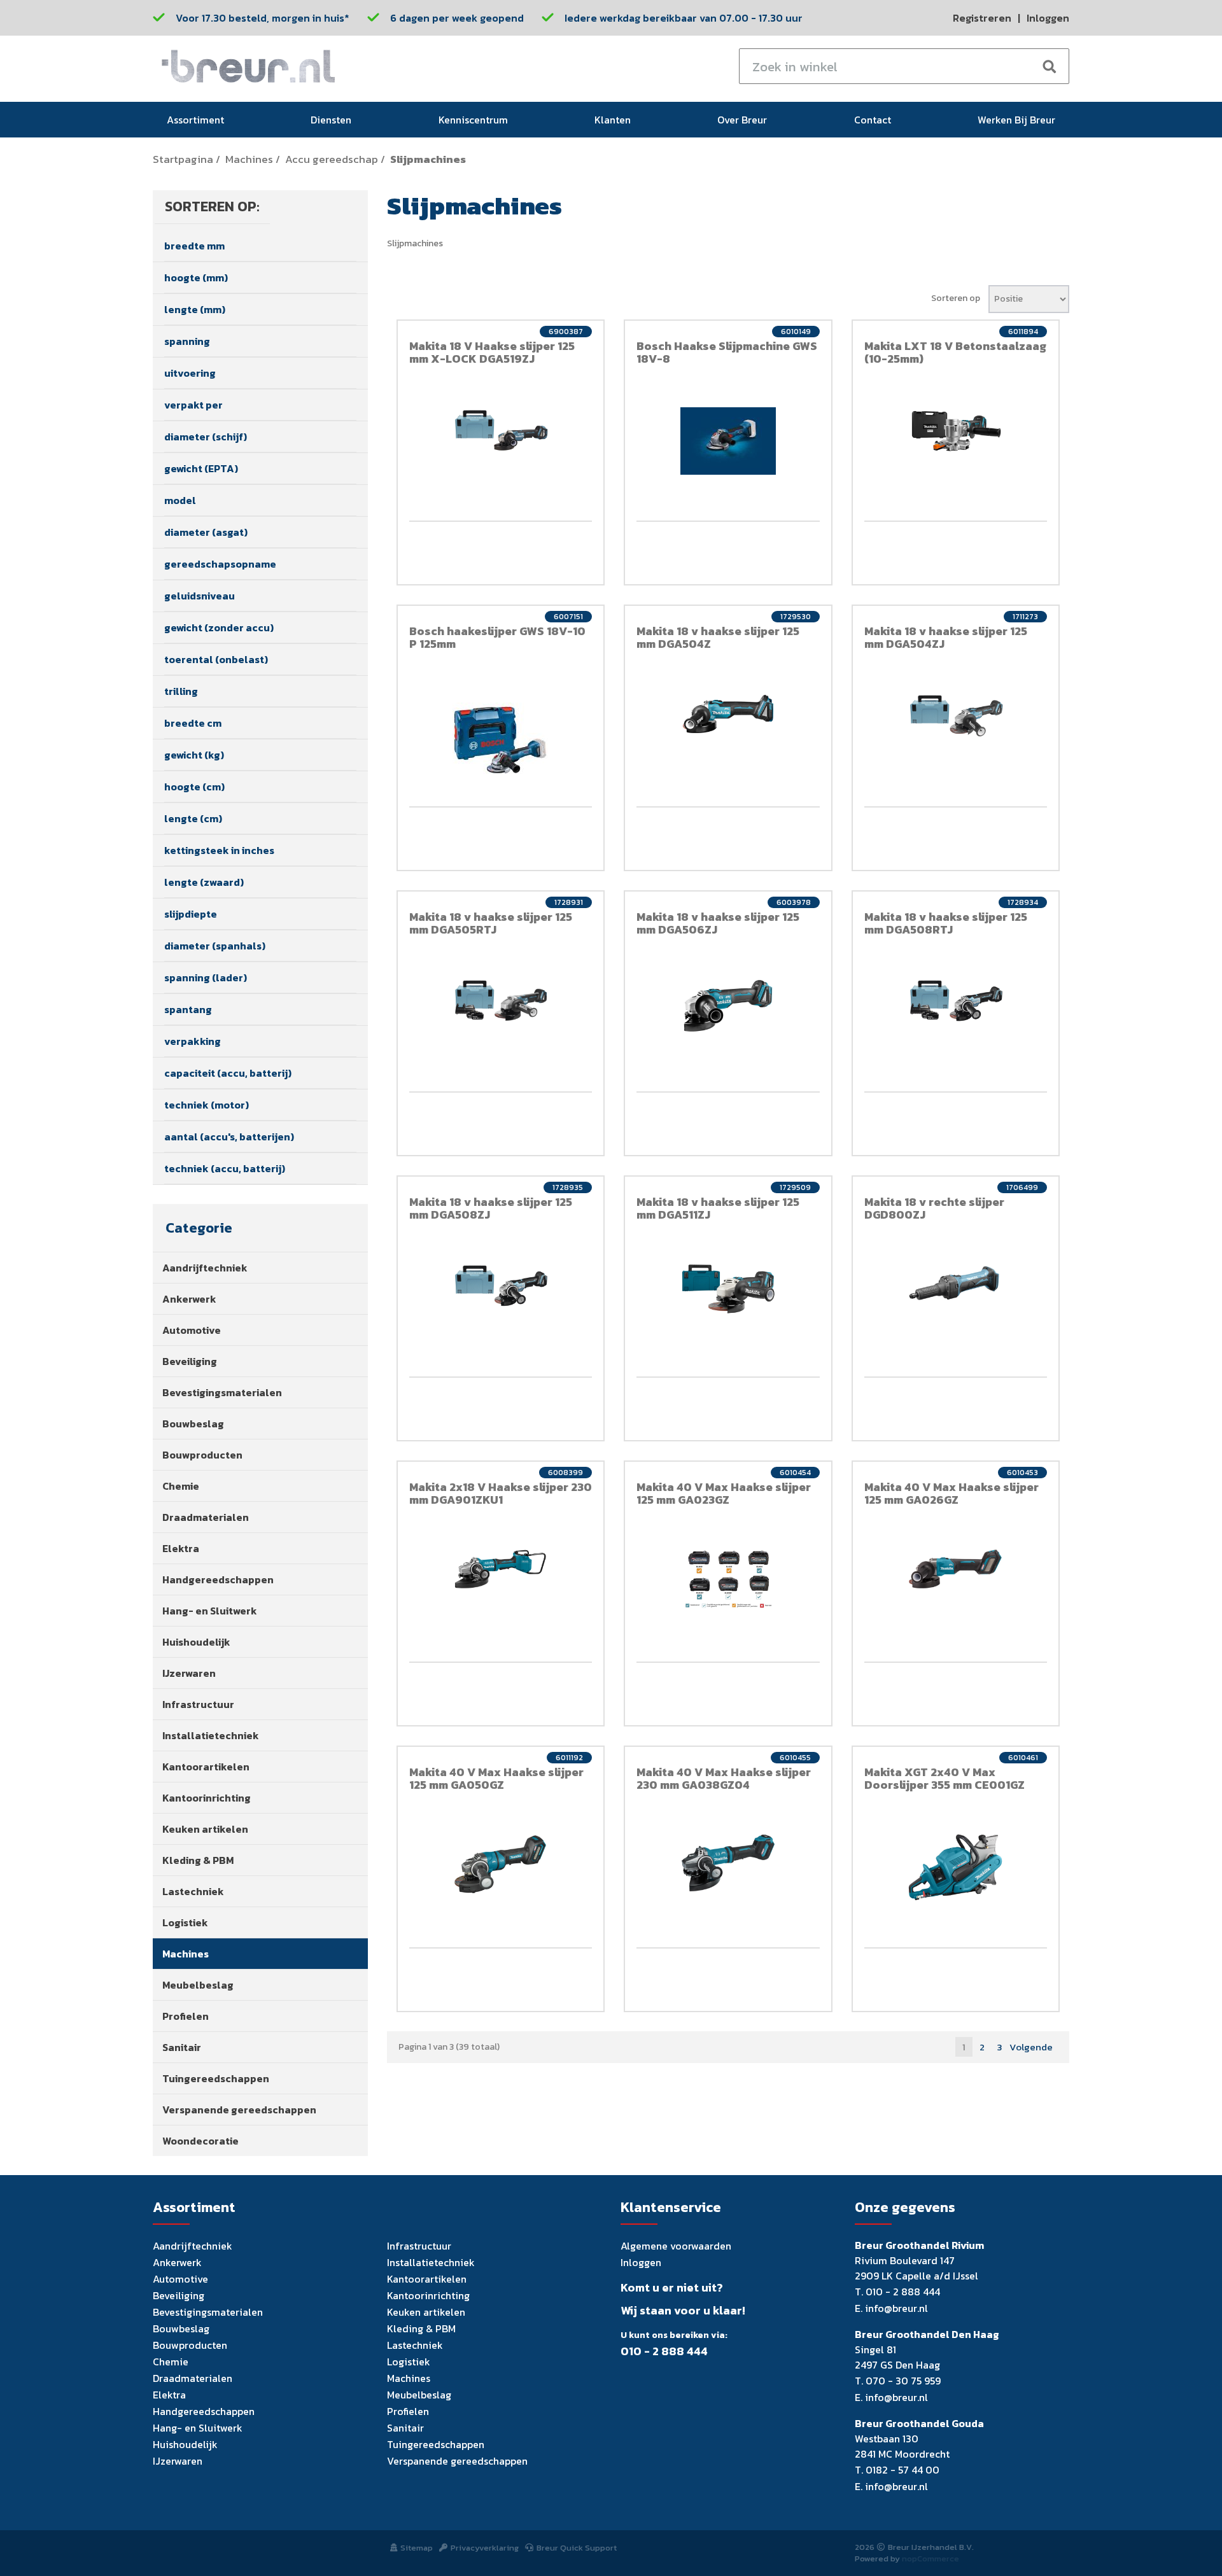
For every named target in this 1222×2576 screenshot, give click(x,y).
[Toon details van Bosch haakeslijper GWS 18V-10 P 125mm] (501, 740)
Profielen (186, 2016)
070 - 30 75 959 (903, 2381)
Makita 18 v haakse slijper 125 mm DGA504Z (718, 637)
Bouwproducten (202, 1455)
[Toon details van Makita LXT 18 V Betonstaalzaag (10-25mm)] (956, 430)
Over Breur (742, 120)
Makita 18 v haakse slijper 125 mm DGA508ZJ (491, 1208)
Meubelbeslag (198, 1985)
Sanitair (182, 2047)
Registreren (982, 18)
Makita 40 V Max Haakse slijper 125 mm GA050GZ (496, 1778)
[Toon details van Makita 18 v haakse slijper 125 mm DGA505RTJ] (501, 1000)
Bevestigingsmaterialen (222, 1392)
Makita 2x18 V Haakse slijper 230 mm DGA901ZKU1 (501, 1493)
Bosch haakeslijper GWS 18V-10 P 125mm (497, 637)
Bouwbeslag (193, 1424)
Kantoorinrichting (207, 1798)
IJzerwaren (189, 1673)
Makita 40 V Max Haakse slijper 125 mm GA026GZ (952, 1493)
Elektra (181, 1548)
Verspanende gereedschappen (239, 2110)
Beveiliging (190, 1361)
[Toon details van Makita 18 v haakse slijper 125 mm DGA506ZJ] (728, 1006)
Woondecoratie (200, 2141)
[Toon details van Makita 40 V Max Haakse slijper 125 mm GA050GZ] (501, 1864)
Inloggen (1048, 18)
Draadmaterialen (206, 1517)
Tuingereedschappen (216, 2078)
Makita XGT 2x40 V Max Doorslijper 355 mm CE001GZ (945, 1778)
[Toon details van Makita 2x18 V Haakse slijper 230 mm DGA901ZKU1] (501, 1569)
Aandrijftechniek (205, 1268)
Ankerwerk (189, 1299)
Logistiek (185, 1922)
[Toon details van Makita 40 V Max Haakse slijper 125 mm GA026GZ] (956, 1569)
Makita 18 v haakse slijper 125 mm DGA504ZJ (946, 637)
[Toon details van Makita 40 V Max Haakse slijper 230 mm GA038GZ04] (728, 1863)
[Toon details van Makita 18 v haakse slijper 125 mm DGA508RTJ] (956, 1000)
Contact (873, 120)
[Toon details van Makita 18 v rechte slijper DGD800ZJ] (956, 1282)
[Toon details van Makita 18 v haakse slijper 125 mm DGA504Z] (728, 714)
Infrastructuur (198, 1704)
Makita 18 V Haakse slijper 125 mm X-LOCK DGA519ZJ (492, 352)
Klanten (613, 120)
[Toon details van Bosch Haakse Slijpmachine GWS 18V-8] (728, 441)
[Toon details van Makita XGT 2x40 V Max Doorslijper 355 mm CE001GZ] (956, 1867)
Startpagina (183, 159)
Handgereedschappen (218, 1579)
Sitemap (417, 2548)
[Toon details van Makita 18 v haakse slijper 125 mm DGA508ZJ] (501, 1285)
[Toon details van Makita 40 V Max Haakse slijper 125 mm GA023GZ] (728, 1579)
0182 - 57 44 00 (902, 2470)
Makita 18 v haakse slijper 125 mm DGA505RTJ (491, 923)
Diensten (331, 120)
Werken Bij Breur (1016, 120)
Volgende (1031, 2047)
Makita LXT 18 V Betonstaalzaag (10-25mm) (955, 352)
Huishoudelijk (196, 1642)
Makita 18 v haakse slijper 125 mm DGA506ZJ (718, 923)
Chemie (181, 1486)
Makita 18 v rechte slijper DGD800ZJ (934, 1208)
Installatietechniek (211, 1735)
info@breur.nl (896, 2308)
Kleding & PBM (198, 1860)
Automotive (192, 1330)
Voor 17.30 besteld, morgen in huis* (263, 18)
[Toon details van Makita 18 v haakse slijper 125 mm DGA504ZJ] (956, 715)
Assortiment (195, 120)
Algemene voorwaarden (676, 2246)
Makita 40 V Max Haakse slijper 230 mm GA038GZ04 (724, 1778)
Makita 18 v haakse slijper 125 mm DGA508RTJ (946, 923)
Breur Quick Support (577, 2548)
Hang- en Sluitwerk (210, 1611)
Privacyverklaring (485, 2548)
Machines (249, 159)
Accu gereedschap (332, 159)
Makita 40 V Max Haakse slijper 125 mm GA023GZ (724, 1493)
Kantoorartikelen (206, 1767)
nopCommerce (931, 2558)
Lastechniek (193, 1891)
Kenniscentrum (473, 120)
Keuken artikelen (205, 1829)
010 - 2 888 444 (664, 2351)
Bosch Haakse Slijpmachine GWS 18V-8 (727, 352)
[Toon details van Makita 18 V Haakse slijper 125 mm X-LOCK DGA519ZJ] (501, 430)
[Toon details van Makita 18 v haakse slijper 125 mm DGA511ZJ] (728, 1289)
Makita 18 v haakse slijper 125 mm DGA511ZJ (718, 1208)
